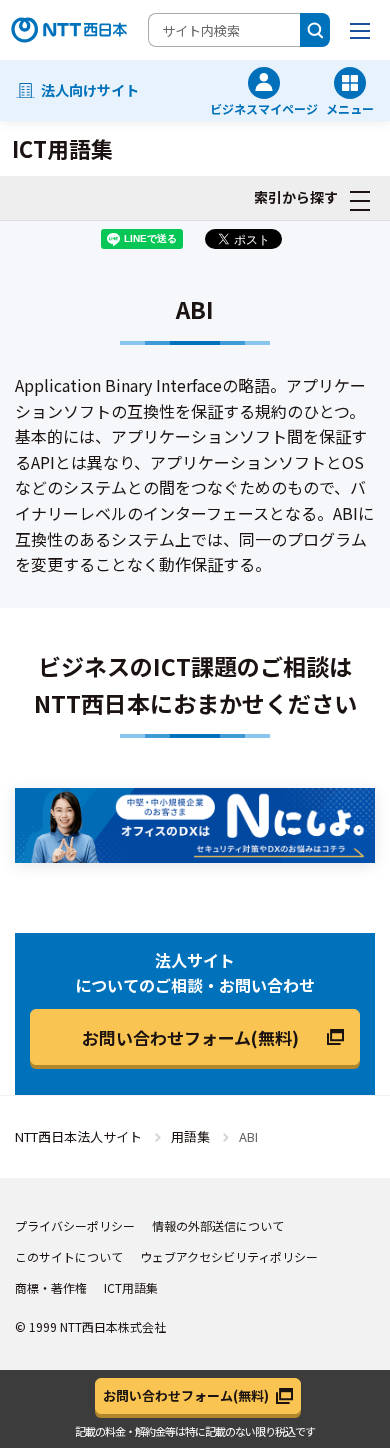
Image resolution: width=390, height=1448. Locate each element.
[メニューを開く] (360, 30)
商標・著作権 (51, 1287)
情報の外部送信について (218, 1225)
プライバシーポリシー (75, 1225)
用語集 (190, 1136)
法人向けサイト (90, 90)
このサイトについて (69, 1256)
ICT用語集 (131, 1287)
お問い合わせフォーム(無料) (190, 1037)
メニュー (350, 107)
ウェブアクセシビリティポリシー (229, 1256)
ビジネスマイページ (264, 107)
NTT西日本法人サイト (78, 1136)
